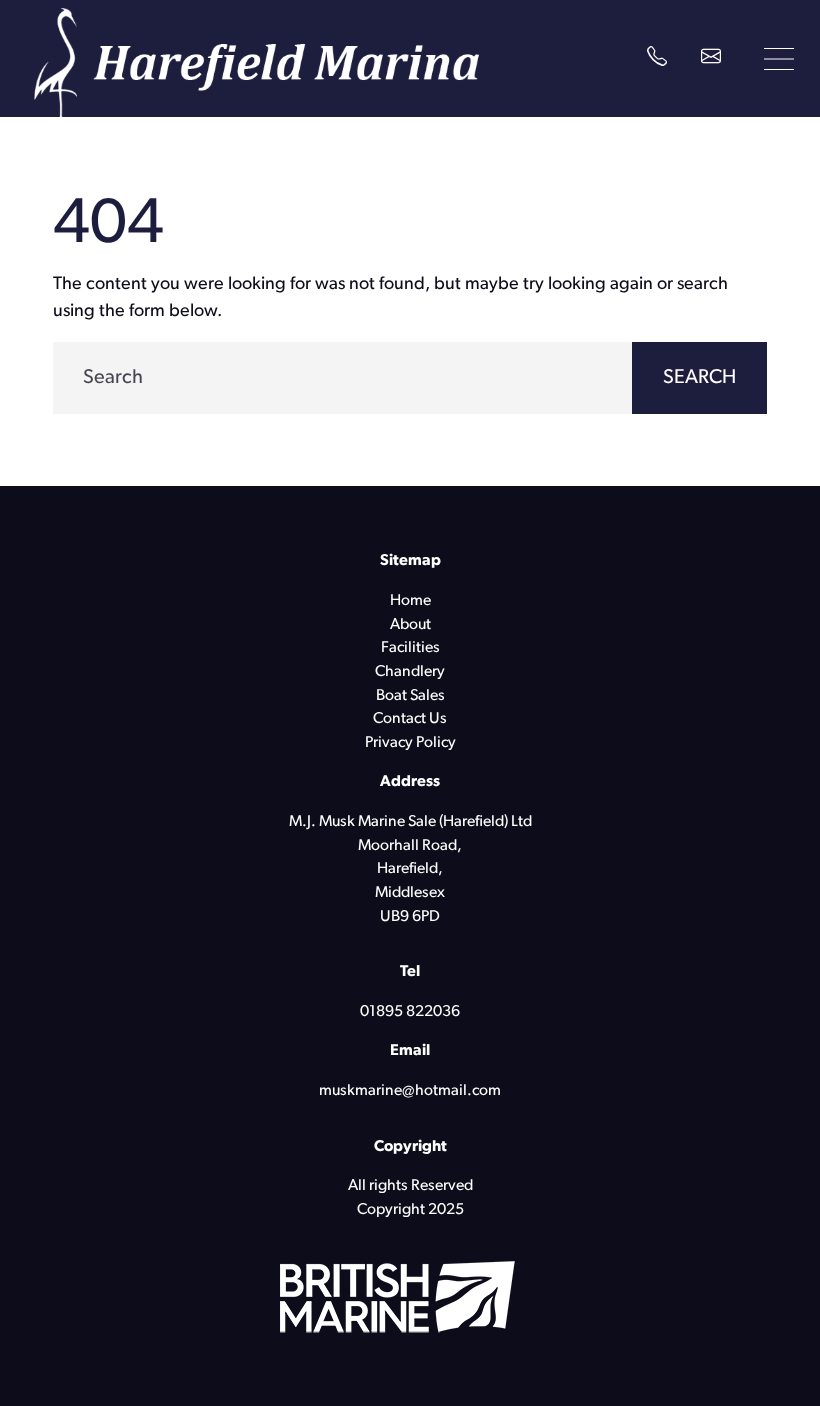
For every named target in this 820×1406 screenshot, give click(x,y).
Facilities (410, 648)
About (410, 625)
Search (699, 378)
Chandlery (410, 672)
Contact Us (410, 719)
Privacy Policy (410, 743)
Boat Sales (410, 696)
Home (410, 601)
